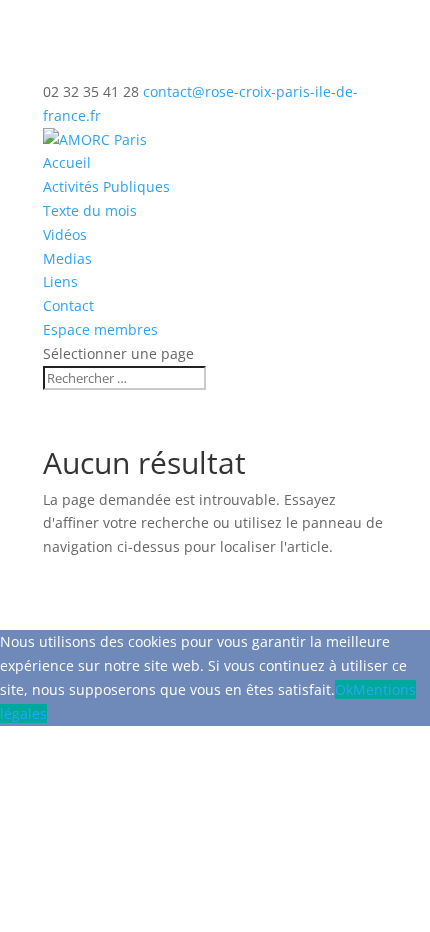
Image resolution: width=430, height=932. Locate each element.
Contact (68, 305)
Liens (60, 281)
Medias (67, 258)
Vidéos (65, 234)
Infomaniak (229, 594)
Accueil (67, 162)
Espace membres (100, 329)
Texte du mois (90, 210)
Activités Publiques (106, 186)
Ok (344, 689)
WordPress (304, 570)
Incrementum (120, 570)
